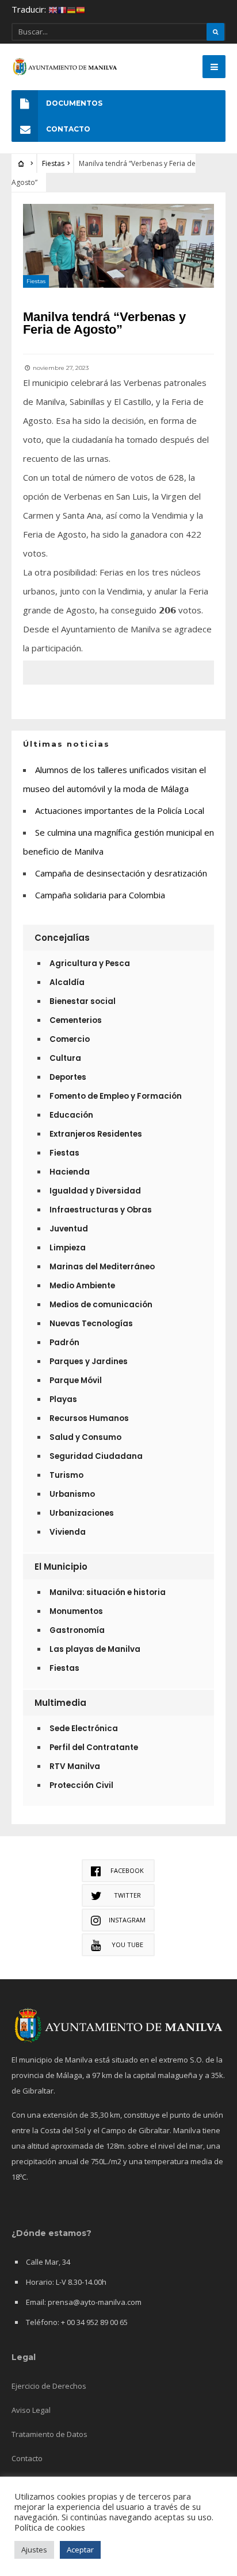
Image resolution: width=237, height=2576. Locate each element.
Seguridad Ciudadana (96, 1456)
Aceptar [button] (80, 2550)
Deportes (68, 1077)
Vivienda (68, 1532)
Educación (71, 1115)
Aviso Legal (31, 2410)
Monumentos (76, 1611)
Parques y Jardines (89, 1362)
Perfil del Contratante (94, 1747)
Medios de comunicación (101, 1305)
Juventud (69, 1229)
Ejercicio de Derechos (49, 2386)
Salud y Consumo (85, 1437)
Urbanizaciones (82, 1513)
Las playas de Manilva (95, 1649)
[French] (62, 9)
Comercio (70, 1039)
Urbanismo (72, 1494)
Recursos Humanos (89, 1418)
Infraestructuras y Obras (101, 1210)
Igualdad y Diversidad (95, 1191)
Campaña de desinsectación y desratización (121, 873)
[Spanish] (81, 9)
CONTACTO (68, 129)
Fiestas (53, 163)
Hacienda (70, 1172)
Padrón (64, 1343)
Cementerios (76, 1020)
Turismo (66, 1475)
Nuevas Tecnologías (91, 1324)
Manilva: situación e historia (108, 1592)
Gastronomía (77, 1630)
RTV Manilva (75, 1766)
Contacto (27, 2458)
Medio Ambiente (82, 1286)
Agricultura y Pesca (90, 963)
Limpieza (68, 1248)
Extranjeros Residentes (96, 1134)
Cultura (65, 1058)
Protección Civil (81, 1785)
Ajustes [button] (34, 2550)
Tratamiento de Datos (49, 2434)
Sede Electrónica (84, 1729)
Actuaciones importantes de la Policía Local (120, 810)
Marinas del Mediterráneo (102, 1267)
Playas (63, 1399)
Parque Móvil (76, 1380)
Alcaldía (67, 982)
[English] (53, 9)
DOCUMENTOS (74, 103)
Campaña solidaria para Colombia (100, 895)
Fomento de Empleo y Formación (116, 1096)
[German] (71, 9)
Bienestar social (83, 1001)
